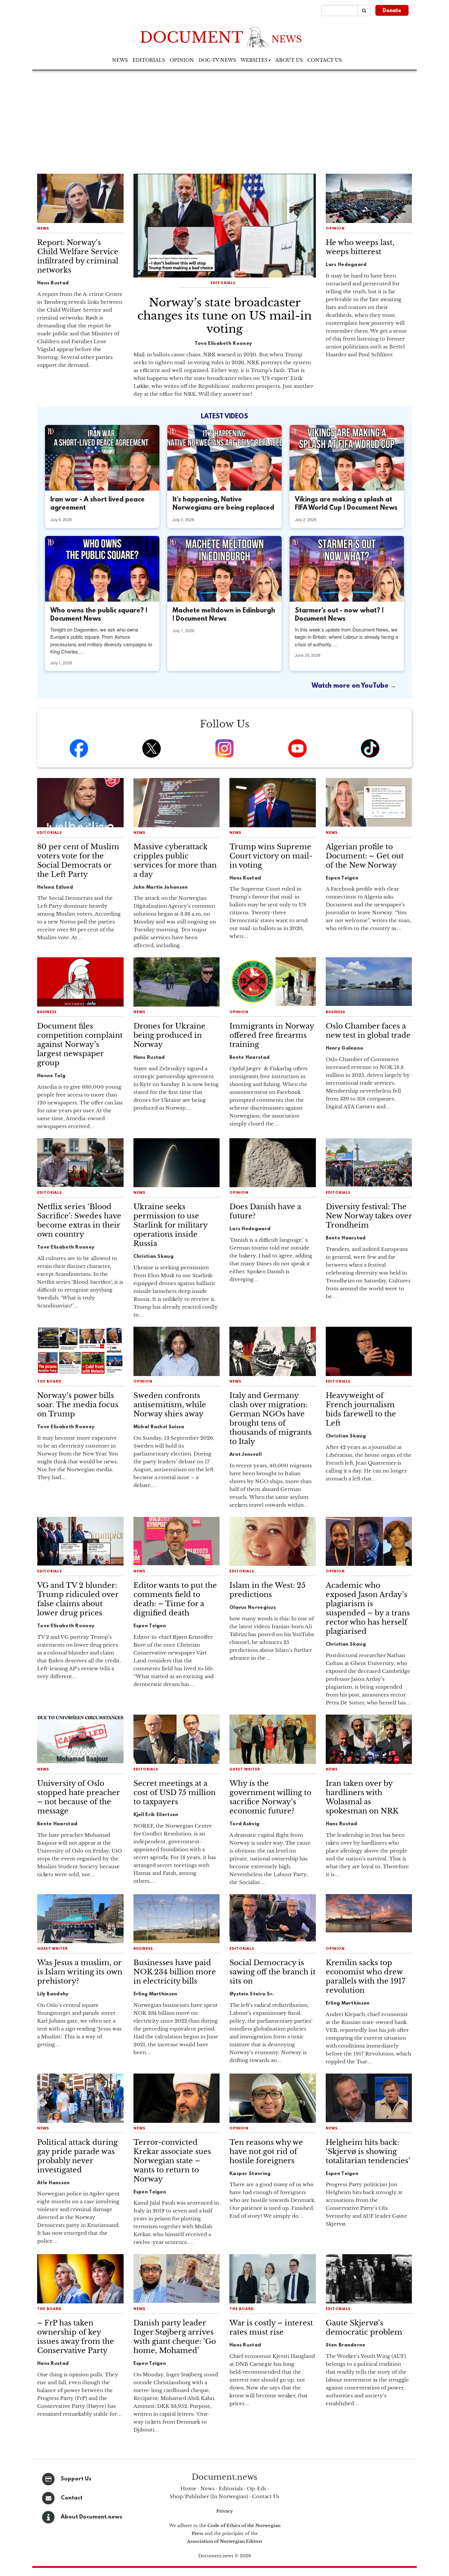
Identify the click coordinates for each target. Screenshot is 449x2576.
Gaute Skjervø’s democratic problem (364, 2328)
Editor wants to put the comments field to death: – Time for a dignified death (175, 1599)
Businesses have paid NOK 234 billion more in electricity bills (175, 1972)
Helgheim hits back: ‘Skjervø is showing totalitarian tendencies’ (368, 2152)
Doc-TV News (217, 60)
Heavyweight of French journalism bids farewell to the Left (361, 1409)
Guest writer (245, 1770)
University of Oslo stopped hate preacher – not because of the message (78, 1797)
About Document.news (92, 2517)
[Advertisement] (225, 121)
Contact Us (266, 2496)
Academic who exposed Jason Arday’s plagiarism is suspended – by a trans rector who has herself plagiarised (368, 1608)
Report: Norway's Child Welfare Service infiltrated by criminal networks (78, 256)
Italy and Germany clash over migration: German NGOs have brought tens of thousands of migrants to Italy (271, 1419)
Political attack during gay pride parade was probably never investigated (77, 2156)
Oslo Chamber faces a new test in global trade (368, 1031)
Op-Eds (257, 2488)
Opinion (182, 60)
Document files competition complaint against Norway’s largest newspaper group (80, 1044)
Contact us (325, 60)
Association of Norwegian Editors (225, 2541)
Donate (392, 11)
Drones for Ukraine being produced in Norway (169, 1035)
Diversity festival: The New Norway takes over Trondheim (369, 1216)
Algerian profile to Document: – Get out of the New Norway (365, 856)
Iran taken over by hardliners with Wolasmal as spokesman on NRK (362, 1797)
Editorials (149, 60)
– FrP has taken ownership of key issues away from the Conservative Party (76, 2337)
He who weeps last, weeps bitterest (360, 247)
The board (49, 1382)
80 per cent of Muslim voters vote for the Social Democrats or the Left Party (78, 861)
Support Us (76, 2479)
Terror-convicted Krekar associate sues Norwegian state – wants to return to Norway (172, 2161)
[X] (152, 748)
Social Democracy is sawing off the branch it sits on (272, 1972)
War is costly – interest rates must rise (271, 2328)
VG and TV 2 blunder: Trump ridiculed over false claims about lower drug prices (78, 1599)
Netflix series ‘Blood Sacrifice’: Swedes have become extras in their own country (79, 1221)
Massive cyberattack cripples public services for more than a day (175, 861)
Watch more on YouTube (351, 686)
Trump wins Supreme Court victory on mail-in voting (271, 856)
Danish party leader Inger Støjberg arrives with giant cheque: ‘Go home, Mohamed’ (175, 2337)
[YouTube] (297, 748)
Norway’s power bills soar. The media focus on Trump (78, 1405)
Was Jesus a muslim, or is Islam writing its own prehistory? (80, 1972)
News (120, 60)
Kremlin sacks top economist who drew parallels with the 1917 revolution (366, 1976)
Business (47, 1012)
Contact (72, 2498)
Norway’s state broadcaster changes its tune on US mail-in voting (225, 316)
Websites (254, 60)
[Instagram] (225, 748)
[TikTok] (370, 748)
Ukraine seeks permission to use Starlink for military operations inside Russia (170, 1225)
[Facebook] (79, 748)
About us (289, 60)
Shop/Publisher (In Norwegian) (209, 2496)
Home (189, 2488)
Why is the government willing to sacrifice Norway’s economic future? (270, 1797)
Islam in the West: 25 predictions (268, 1590)
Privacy (225, 2511)
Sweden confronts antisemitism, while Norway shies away (170, 1405)
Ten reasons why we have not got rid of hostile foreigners (266, 2152)
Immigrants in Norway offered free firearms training (272, 1035)
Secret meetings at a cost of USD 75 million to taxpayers (175, 1793)
